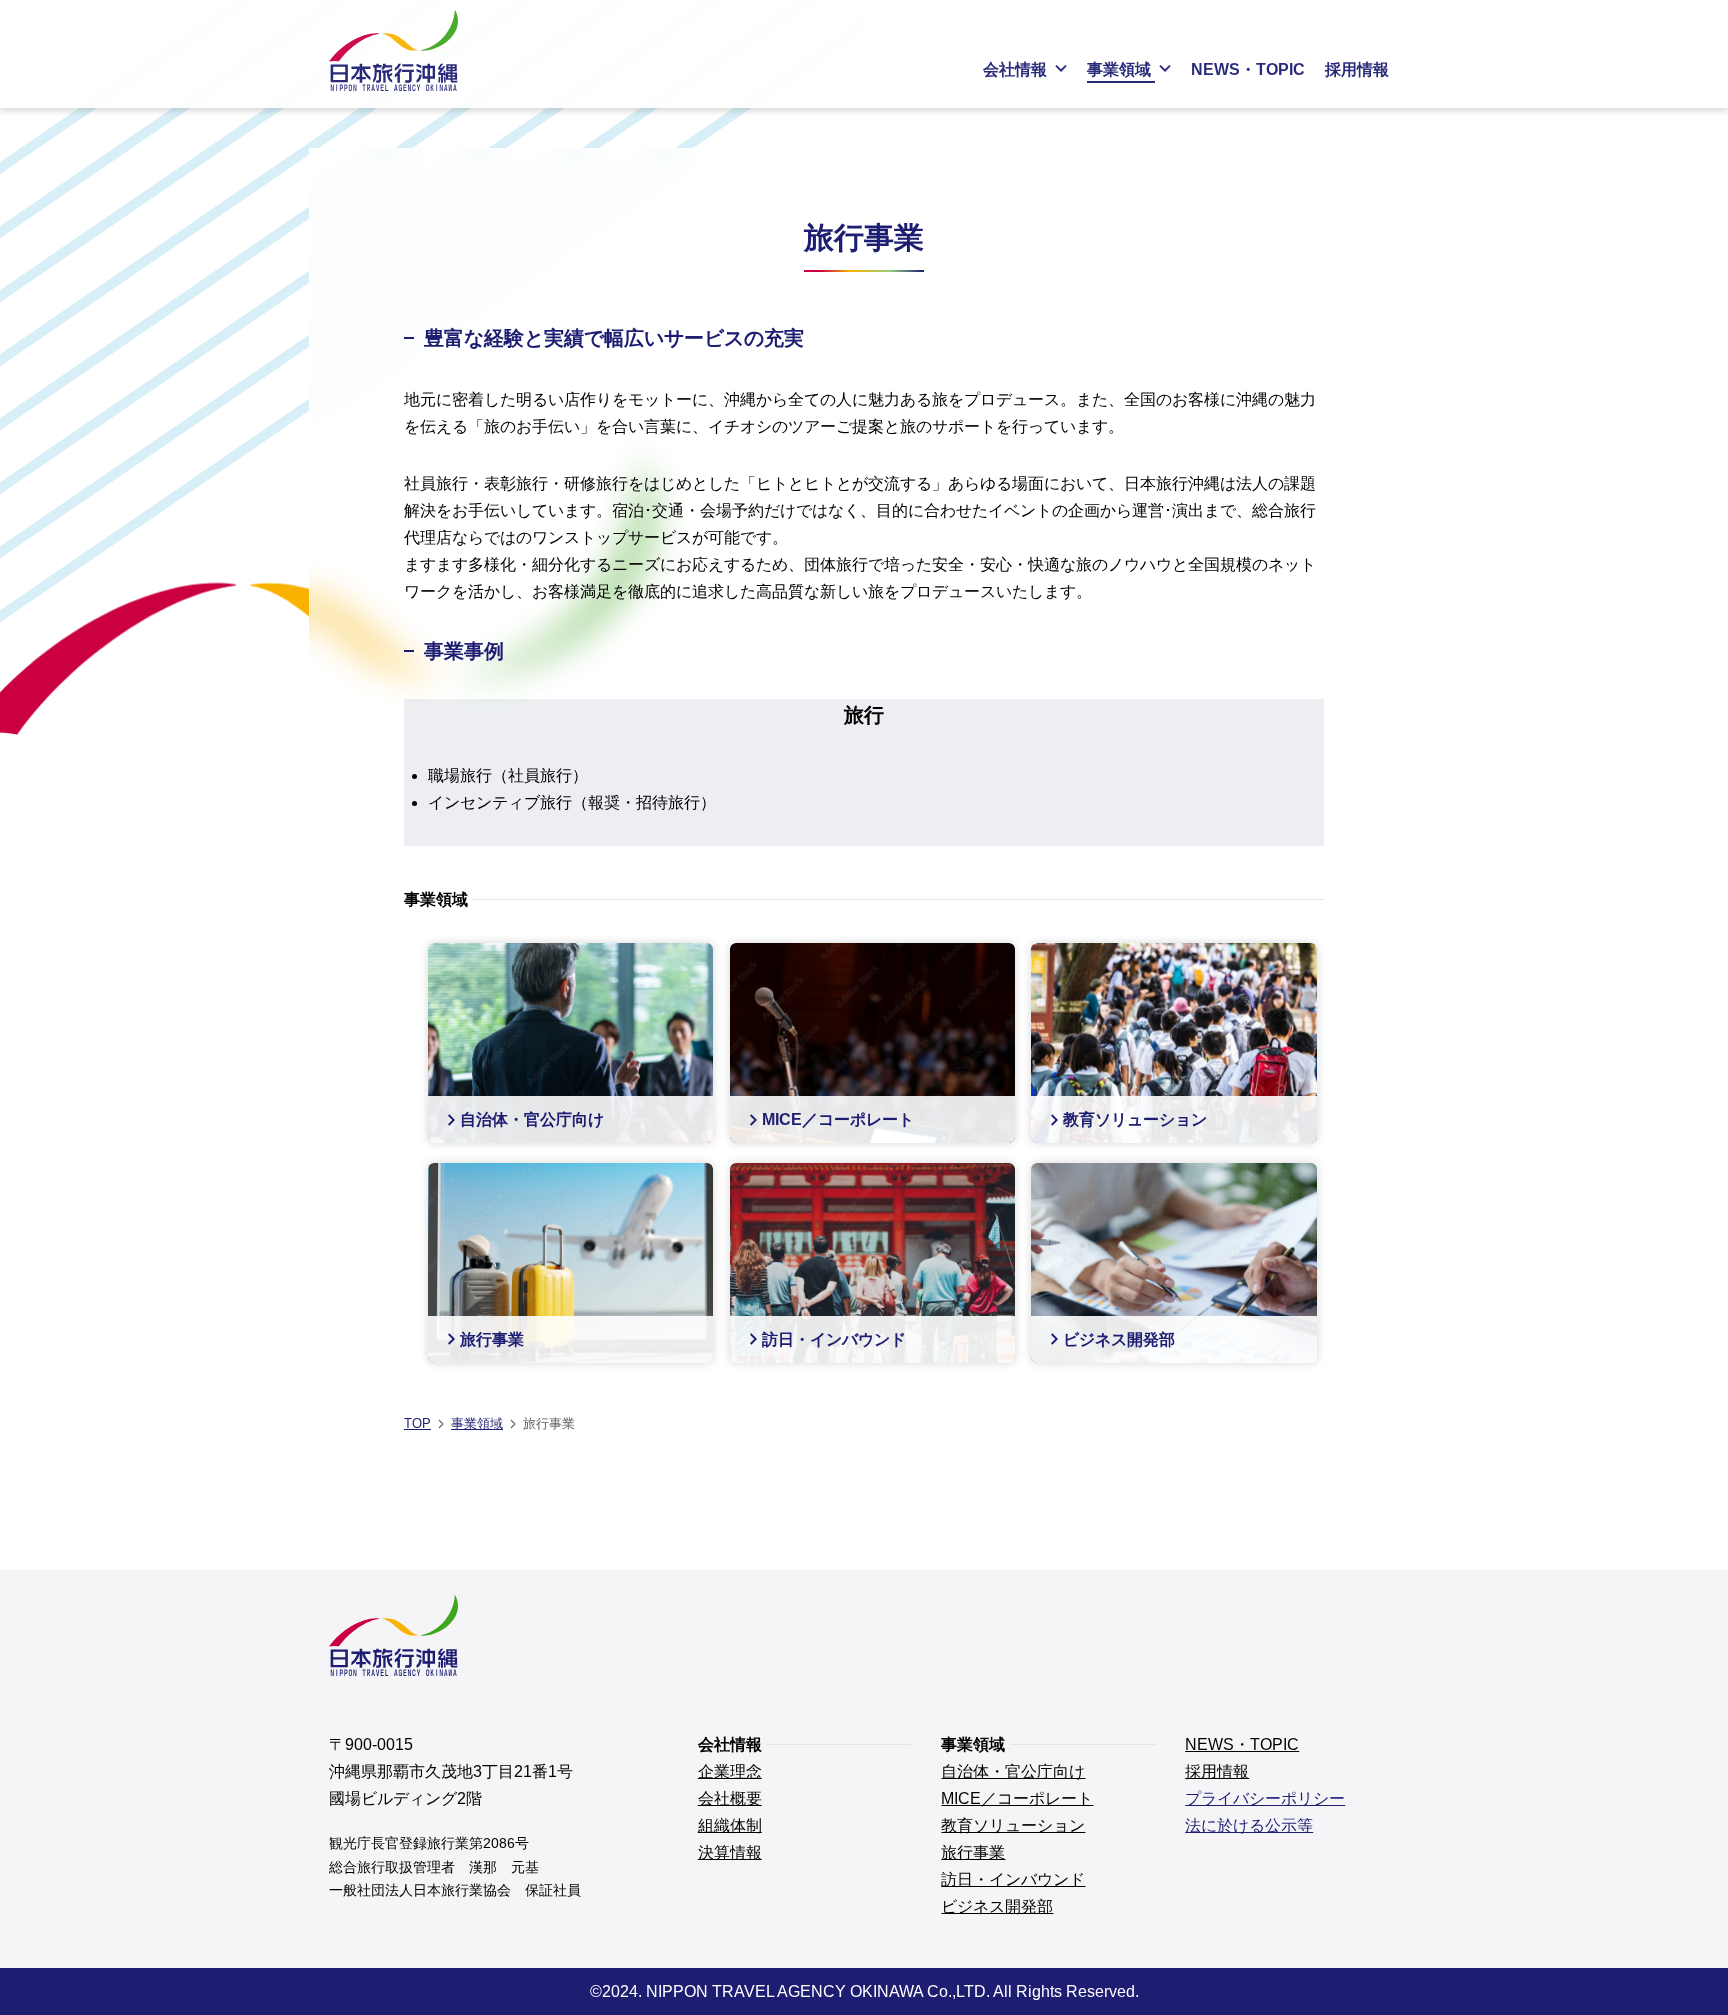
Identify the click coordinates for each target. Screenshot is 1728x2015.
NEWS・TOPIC (1248, 69)
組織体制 (730, 1825)
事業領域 (1119, 69)
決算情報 (730, 1852)
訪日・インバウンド (1013, 1879)
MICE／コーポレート (1017, 1798)
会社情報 (1015, 69)
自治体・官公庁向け (1013, 1771)
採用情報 (1357, 69)
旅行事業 (973, 1852)
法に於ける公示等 (1249, 1825)
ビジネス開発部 (997, 1906)
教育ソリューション (1013, 1825)
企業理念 (730, 1771)
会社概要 (730, 1798)
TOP (417, 1423)
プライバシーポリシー (1265, 1798)
